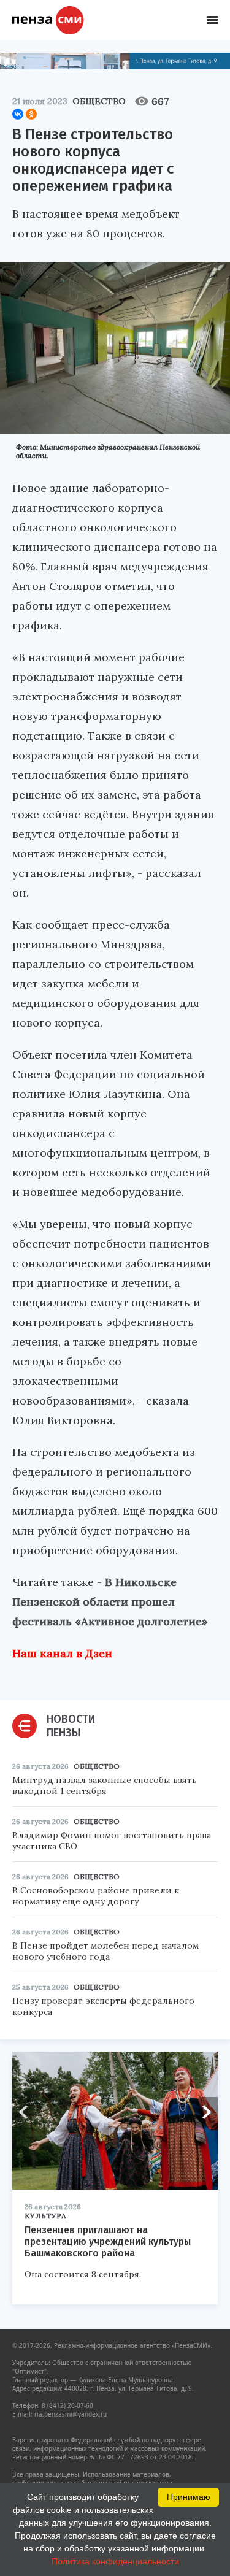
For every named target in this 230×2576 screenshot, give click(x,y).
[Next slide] (202, 2112)
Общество (99, 101)
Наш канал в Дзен (62, 1653)
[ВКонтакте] (18, 114)
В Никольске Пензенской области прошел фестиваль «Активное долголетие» (110, 1602)
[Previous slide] (28, 2112)
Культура (45, 2216)
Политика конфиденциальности (115, 2561)
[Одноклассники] (31, 114)
